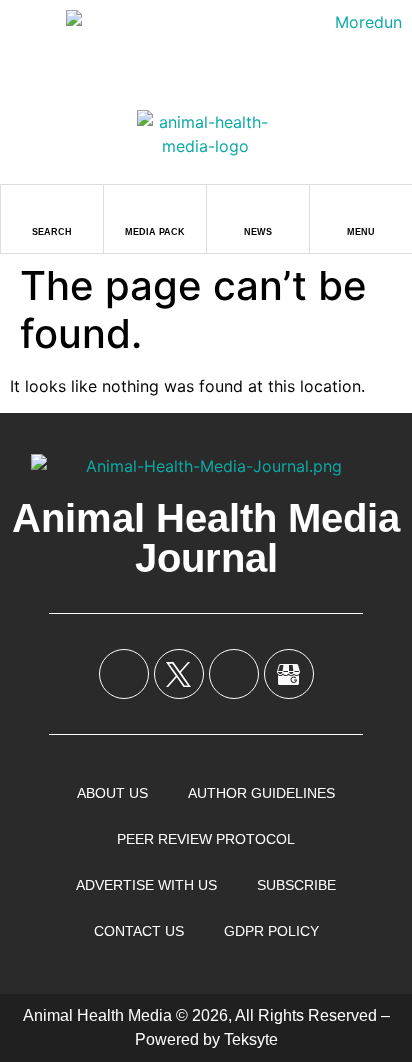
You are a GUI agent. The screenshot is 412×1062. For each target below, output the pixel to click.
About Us (112, 793)
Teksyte (251, 1039)
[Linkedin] (234, 674)
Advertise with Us (146, 885)
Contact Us (139, 931)
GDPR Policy (271, 931)
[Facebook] (124, 674)
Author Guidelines (261, 793)
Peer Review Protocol (206, 839)
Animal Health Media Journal (206, 538)
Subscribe (296, 885)
